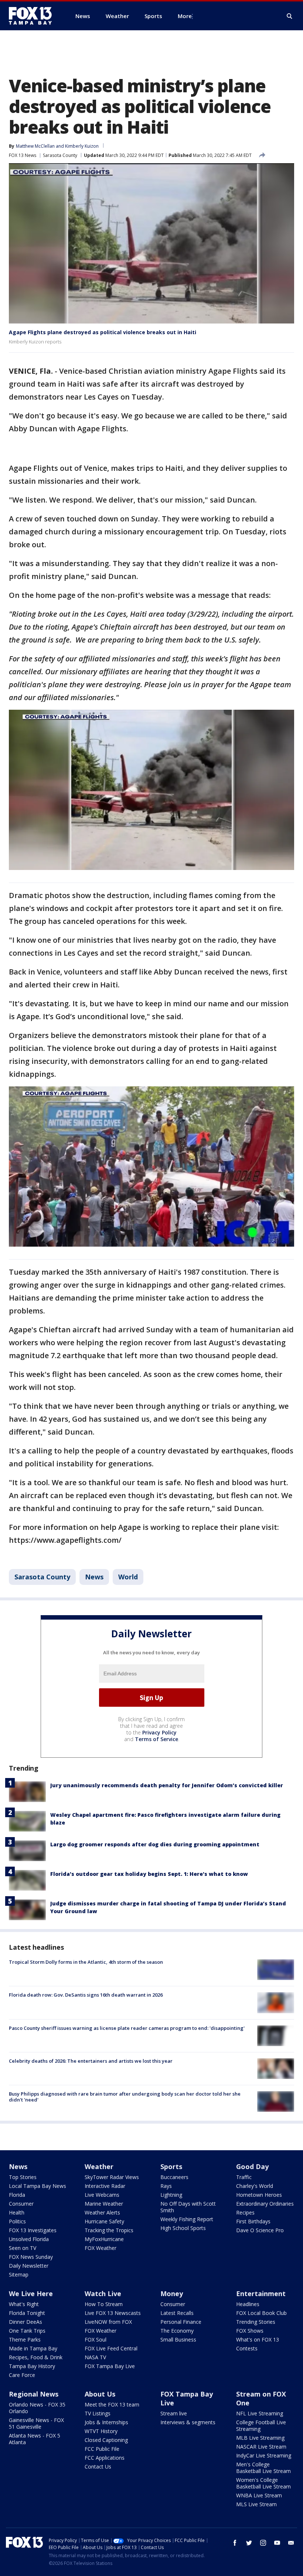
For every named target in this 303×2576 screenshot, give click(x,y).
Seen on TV (23, 2248)
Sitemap (19, 2274)
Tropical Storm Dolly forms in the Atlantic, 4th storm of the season (86, 1962)
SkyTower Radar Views (112, 2177)
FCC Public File (102, 2449)
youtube (277, 2543)
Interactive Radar (105, 2186)
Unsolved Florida (29, 2239)
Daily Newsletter (29, 2266)
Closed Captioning (106, 2440)
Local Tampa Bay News (38, 2186)
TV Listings (98, 2413)
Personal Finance (181, 2322)
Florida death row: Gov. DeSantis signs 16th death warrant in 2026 (86, 1995)
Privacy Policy (159, 1732)
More (185, 16)
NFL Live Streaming (260, 2413)
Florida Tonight (27, 2313)
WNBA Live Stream (259, 2495)
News (94, 1577)
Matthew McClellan (35, 146)
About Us (100, 2394)
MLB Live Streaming (260, 2438)
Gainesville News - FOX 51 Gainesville (36, 2423)
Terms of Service (156, 1739)
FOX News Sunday (31, 2257)
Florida (17, 2195)
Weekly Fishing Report (187, 2219)
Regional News (34, 2394)
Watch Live (103, 2294)
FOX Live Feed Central (111, 2348)
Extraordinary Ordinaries (265, 2204)
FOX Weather (101, 2248)
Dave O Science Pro (260, 2230)
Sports (171, 2166)
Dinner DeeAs (25, 2322)
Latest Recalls (177, 2313)
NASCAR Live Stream (261, 2447)
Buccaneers (174, 2177)
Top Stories (23, 2177)
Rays (166, 2186)
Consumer (21, 2204)
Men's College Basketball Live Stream (263, 2468)
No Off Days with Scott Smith (188, 2207)
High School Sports (183, 2228)
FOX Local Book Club (261, 2313)
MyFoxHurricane (104, 2239)
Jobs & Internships (106, 2422)
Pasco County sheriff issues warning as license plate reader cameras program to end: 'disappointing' (127, 2028)
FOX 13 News (23, 155)
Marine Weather (104, 2204)
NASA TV (95, 2357)
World (128, 1577)
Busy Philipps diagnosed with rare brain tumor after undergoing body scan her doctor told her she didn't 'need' (125, 2097)
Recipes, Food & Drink (36, 2357)
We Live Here (31, 2294)
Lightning (171, 2195)
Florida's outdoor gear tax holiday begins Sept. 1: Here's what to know (149, 1874)
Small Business (178, 2339)
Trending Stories (256, 2322)
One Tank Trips (27, 2331)
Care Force (22, 2375)
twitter (249, 2543)
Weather (99, 2166)
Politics (17, 2221)
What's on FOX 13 (258, 2339)
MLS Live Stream (256, 2504)
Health (17, 2212)
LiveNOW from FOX (108, 2322)
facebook (235, 2543)
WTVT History (101, 2431)
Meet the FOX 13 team (112, 2404)
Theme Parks (25, 2339)
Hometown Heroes (259, 2195)
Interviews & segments (188, 2422)
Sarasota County (60, 155)
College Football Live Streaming (261, 2426)
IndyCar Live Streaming (264, 2455)
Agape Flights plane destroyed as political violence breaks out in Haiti (103, 332)
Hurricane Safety (104, 2221)
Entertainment (261, 2294)
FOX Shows (250, 2331)
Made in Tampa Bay (33, 2348)
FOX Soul (96, 2339)
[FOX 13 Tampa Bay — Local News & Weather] (33, 16)
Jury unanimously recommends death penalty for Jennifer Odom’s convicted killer (167, 1785)
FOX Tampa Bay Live (110, 2366)
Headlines (248, 2304)
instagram (263, 2543)
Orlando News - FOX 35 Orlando (37, 2408)
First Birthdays (253, 2221)
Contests (247, 2348)
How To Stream (104, 2304)
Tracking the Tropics (109, 2230)
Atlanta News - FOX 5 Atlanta (35, 2439)
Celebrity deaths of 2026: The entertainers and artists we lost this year (91, 2061)
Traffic (244, 2177)
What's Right (24, 2304)
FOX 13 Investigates (33, 2230)
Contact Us (98, 2467)
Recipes (245, 2212)
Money (172, 2294)
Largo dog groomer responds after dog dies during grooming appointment (155, 1844)
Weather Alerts (102, 2212)
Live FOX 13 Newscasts (113, 2313)
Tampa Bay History (32, 2366)
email (291, 2543)
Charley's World (255, 2186)
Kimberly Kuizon (82, 146)
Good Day (252, 2166)
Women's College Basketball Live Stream (263, 2483)
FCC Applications (105, 2458)
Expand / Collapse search (290, 16)
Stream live (174, 2413)
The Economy (177, 2331)
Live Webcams (102, 2195)
